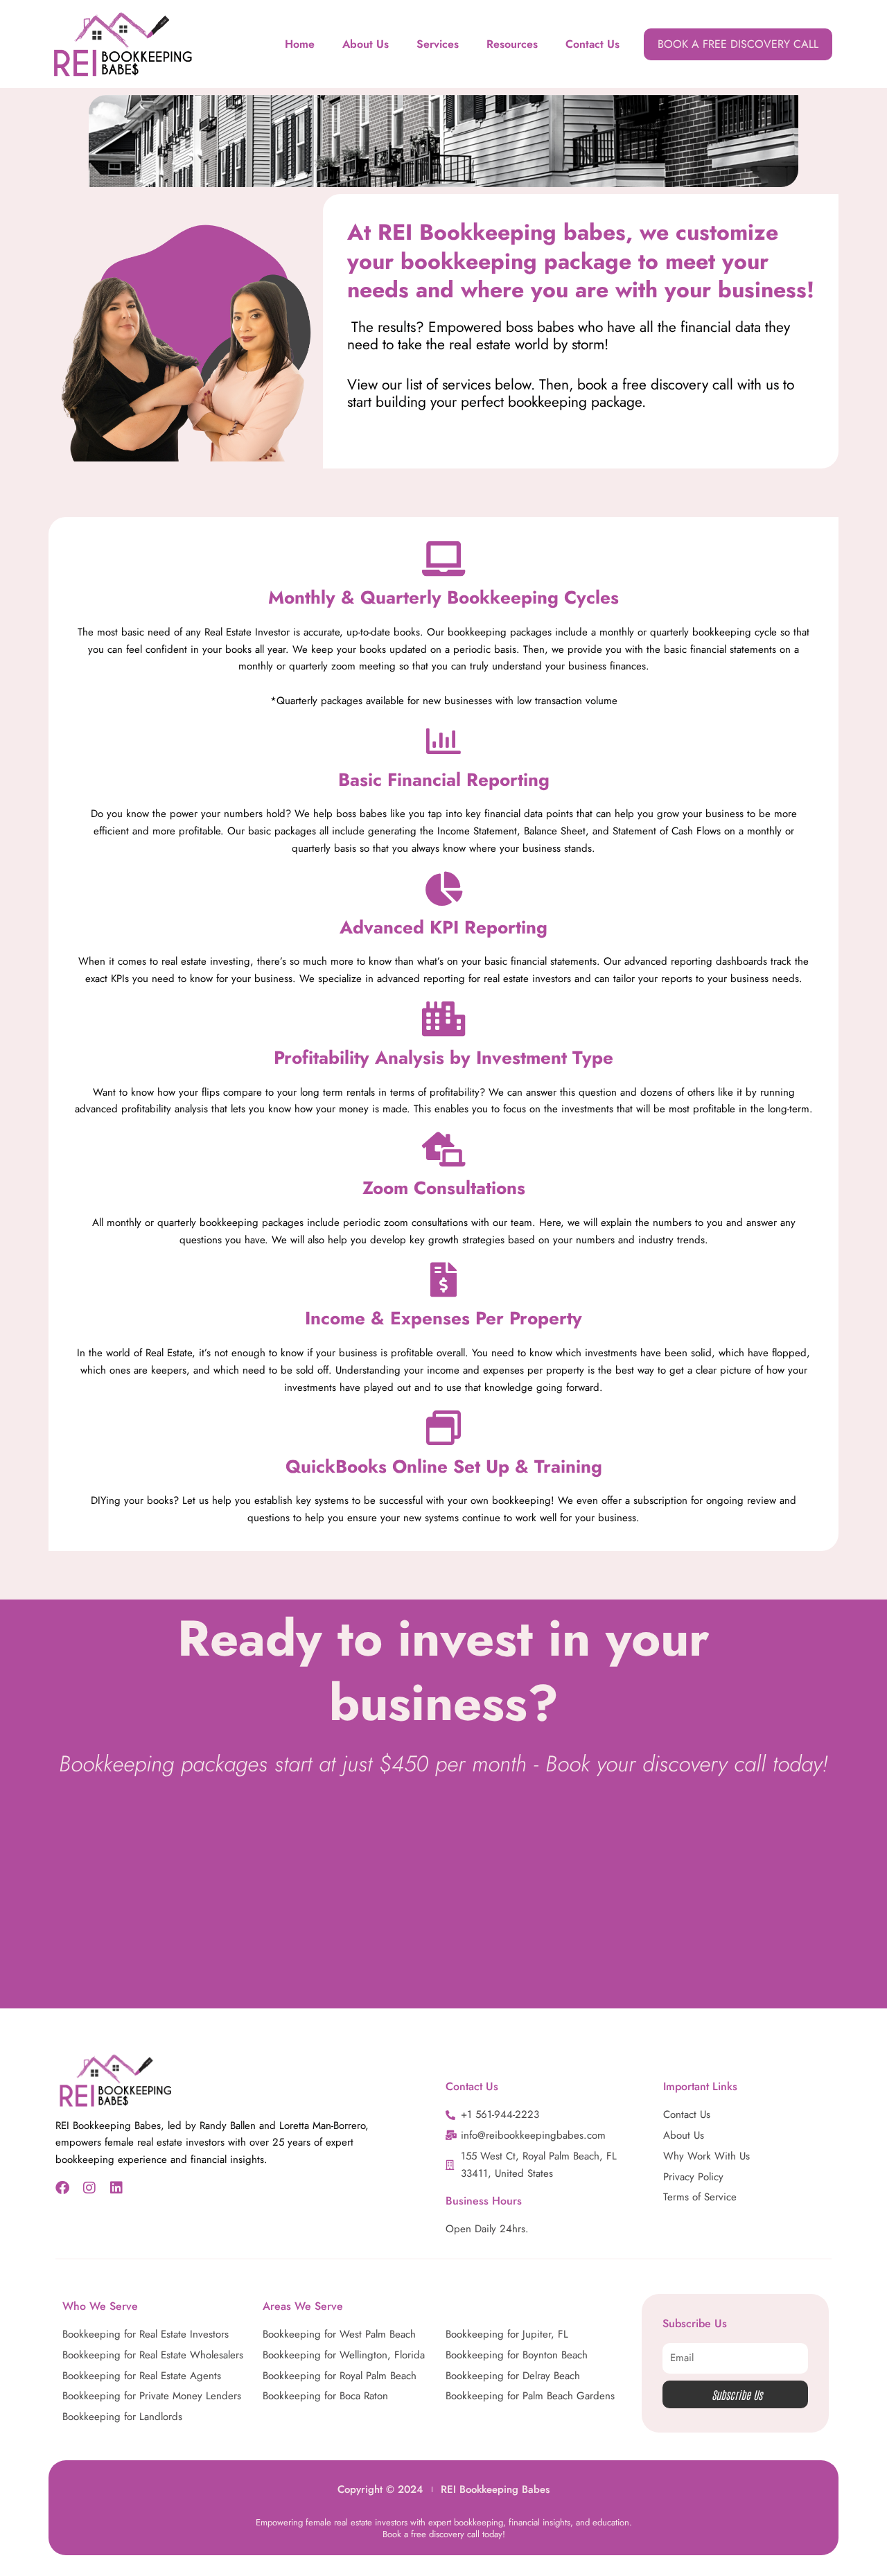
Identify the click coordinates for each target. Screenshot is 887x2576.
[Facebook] (62, 2188)
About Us (366, 44)
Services (438, 44)
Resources (512, 44)
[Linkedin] (116, 2188)
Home (300, 44)
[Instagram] (89, 2188)
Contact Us (592, 44)
